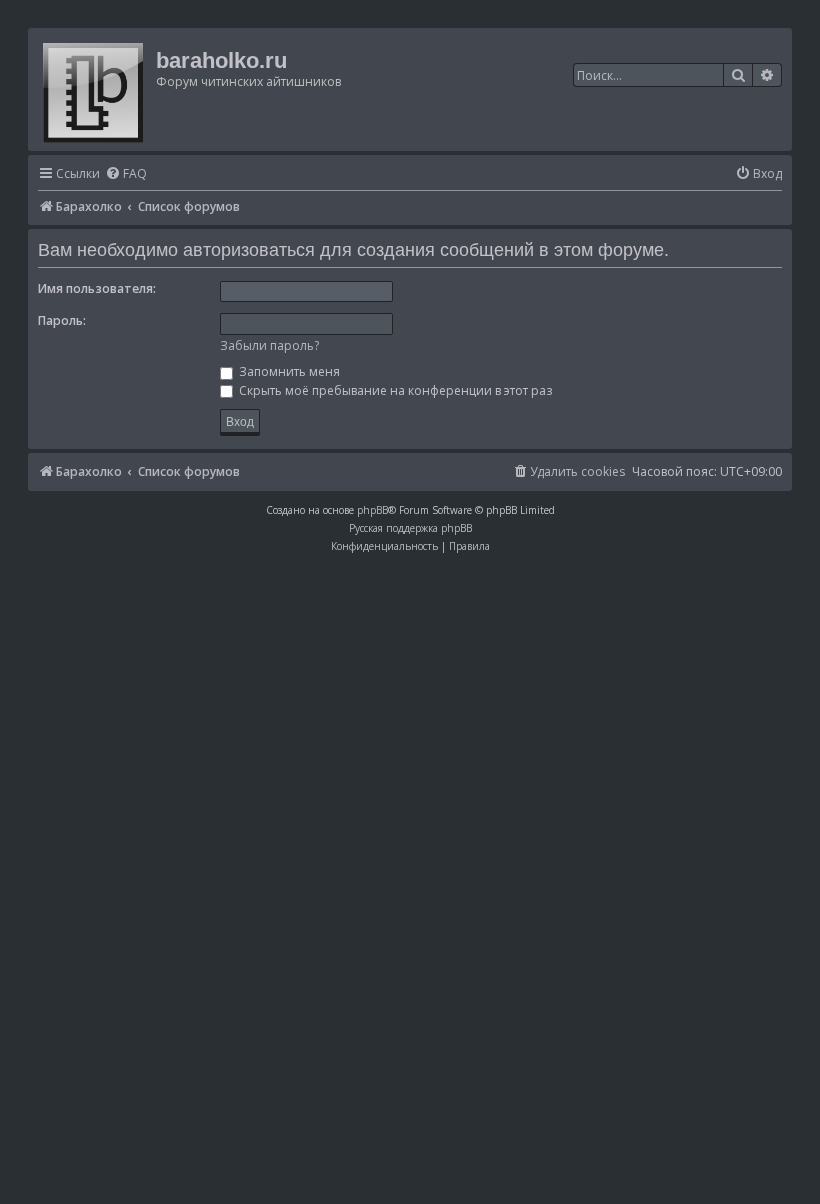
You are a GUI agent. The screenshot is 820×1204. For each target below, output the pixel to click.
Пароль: (62, 320)
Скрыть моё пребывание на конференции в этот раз (394, 390)
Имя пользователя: (97, 288)
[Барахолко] (94, 89)
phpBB (372, 510)
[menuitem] (126, 174)
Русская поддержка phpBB (410, 528)
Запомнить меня (288, 371)
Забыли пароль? (269, 345)
